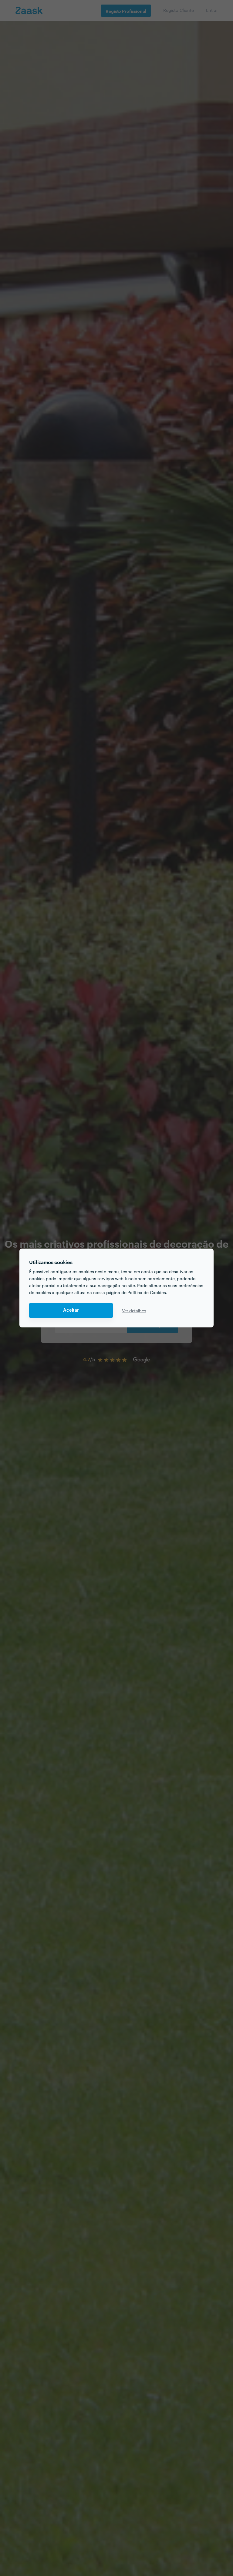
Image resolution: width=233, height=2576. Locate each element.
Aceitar (71, 1310)
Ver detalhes (134, 1310)
